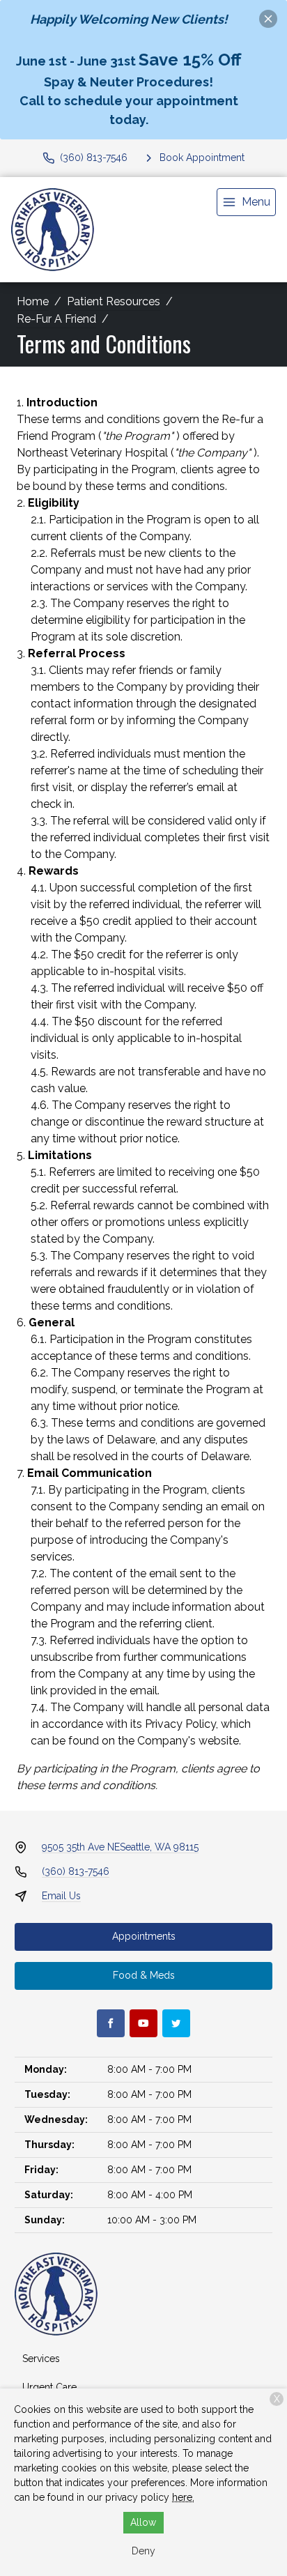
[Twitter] (176, 2023)
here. (183, 2497)
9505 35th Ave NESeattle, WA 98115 (120, 1847)
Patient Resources (114, 301)
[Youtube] (143, 2023)
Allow (143, 2522)
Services (41, 2359)
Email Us (61, 1896)
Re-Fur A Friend (56, 319)
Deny (143, 2551)
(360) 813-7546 (76, 1871)
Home (33, 301)
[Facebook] (111, 2023)
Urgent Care (49, 2387)
